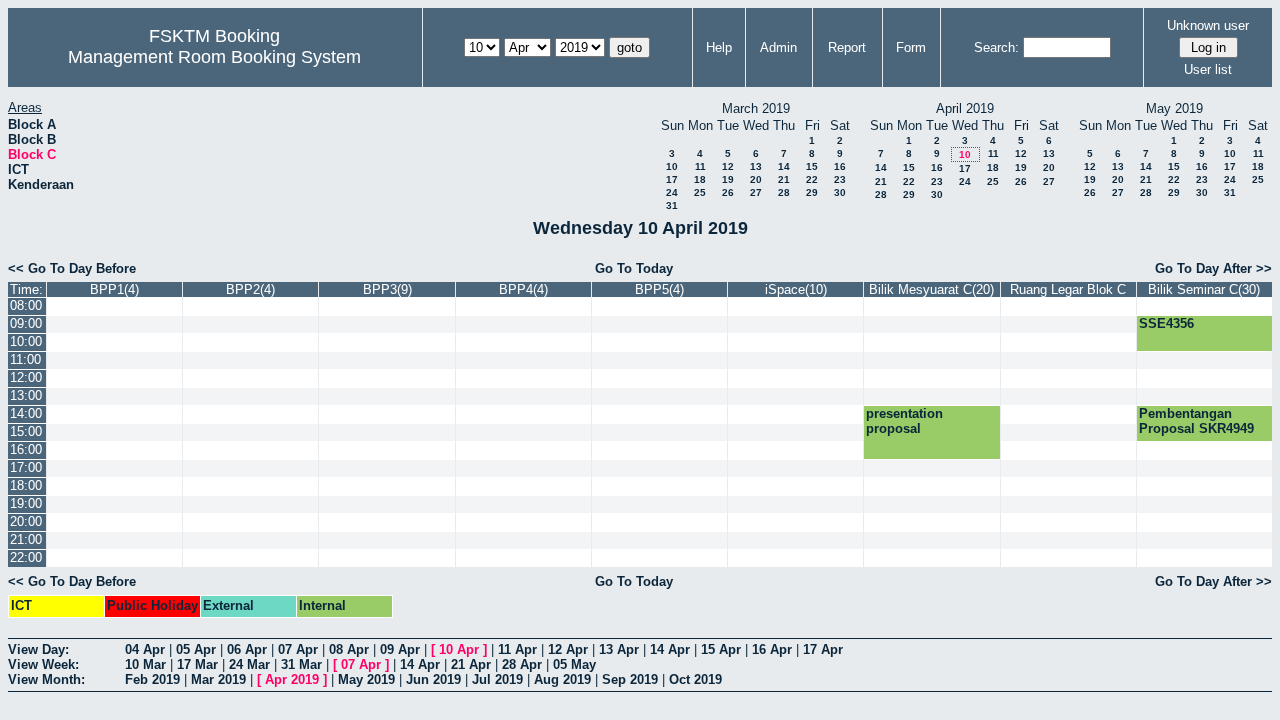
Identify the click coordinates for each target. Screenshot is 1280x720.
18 (700, 179)
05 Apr (196, 649)
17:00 (26, 467)
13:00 (26, 395)
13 (756, 166)
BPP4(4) (523, 289)
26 (728, 192)
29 (812, 192)
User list (1208, 69)
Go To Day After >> (1213, 268)
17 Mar (197, 664)
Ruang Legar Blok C (1068, 289)
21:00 (26, 539)
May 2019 (366, 679)
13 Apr (619, 649)
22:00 (26, 557)
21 (784, 179)
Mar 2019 (218, 679)
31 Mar (301, 664)
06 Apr (247, 649)
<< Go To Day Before (72, 268)
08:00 (26, 305)
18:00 (26, 485)
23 (840, 179)
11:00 (25, 359)
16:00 (26, 449)
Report (847, 47)
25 (700, 192)
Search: (996, 47)
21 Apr (471, 664)
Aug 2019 (562, 679)
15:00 (26, 431)
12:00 (26, 377)
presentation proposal (904, 421)
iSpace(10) (796, 289)
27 (756, 192)
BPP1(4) (114, 289)
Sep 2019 (630, 679)
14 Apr (670, 649)
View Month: (46, 679)
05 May (574, 664)
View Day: (38, 649)
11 (700, 166)
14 (784, 166)
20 (756, 179)
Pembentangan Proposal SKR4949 (1196, 421)
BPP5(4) (659, 289)
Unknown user (1208, 25)
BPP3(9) (387, 289)
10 (672, 166)
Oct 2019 (695, 679)
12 (728, 166)
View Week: (43, 664)
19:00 (26, 503)
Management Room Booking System (214, 57)
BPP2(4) (250, 289)
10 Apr (459, 649)
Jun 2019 (433, 679)
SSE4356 (1166, 323)
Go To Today (634, 268)
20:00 (26, 521)
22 (812, 179)
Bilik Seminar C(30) (1204, 289)
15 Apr (721, 649)
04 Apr (145, 649)
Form (911, 47)
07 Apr (298, 649)
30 (840, 192)
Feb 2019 (152, 679)
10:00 (26, 341)
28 (784, 192)
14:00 (26, 413)
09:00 (26, 323)
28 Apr (522, 664)
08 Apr (349, 649)
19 (728, 179)
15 (812, 166)
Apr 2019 (292, 679)
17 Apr (823, 649)
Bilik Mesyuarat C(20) (931, 289)
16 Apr (772, 649)
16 (840, 166)
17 (672, 179)
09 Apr (400, 649)
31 (672, 205)
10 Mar (145, 664)
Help (719, 47)
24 (672, 192)
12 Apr (568, 649)
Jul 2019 (497, 679)
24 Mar (249, 664)
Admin (778, 47)
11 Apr (517, 649)
